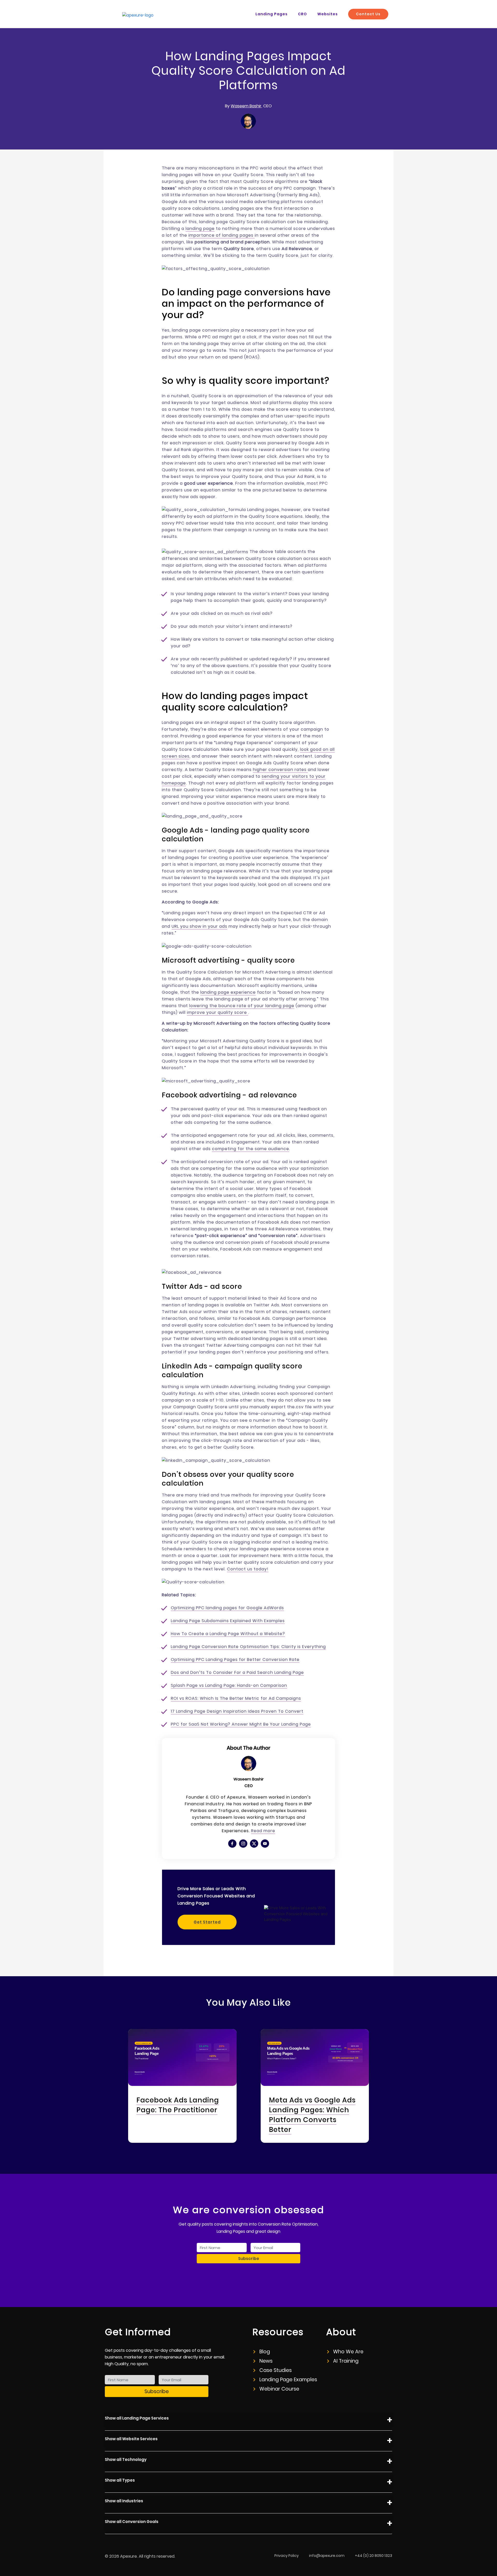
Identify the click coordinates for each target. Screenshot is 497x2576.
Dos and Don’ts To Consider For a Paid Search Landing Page (237, 1672)
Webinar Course (279, 2389)
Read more (263, 1831)
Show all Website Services (131, 2439)
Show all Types (120, 2480)
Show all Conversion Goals (132, 2522)
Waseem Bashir (248, 1779)
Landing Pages (272, 14)
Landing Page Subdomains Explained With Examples (228, 1621)
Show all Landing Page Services (137, 2418)
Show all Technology (126, 2459)
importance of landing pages (222, 235)
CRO (302, 14)
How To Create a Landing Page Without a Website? (228, 1634)
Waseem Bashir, (246, 106)
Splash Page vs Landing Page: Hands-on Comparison (229, 1685)
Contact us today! (248, 1569)
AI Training (346, 2361)
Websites (328, 14)
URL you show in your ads (199, 926)
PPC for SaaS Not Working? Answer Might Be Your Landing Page (241, 1724)
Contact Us (368, 14)
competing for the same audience (251, 1149)
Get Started (207, 1922)
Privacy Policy (287, 2556)
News (266, 2361)
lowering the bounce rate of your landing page (242, 1006)
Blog (265, 2352)
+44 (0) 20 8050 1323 (374, 2556)
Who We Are (348, 2352)
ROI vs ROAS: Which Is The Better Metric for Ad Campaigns (236, 1698)
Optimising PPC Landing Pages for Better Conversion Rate (235, 1660)
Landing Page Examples (288, 2380)
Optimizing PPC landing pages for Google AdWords (227, 1608)
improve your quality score (218, 1012)
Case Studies (276, 2370)
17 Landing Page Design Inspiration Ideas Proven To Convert (237, 1711)
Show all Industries (124, 2501)
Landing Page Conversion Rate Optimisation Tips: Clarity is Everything (248, 1647)
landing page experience (228, 992)
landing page (200, 229)
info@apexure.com (327, 2556)
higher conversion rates (280, 770)
